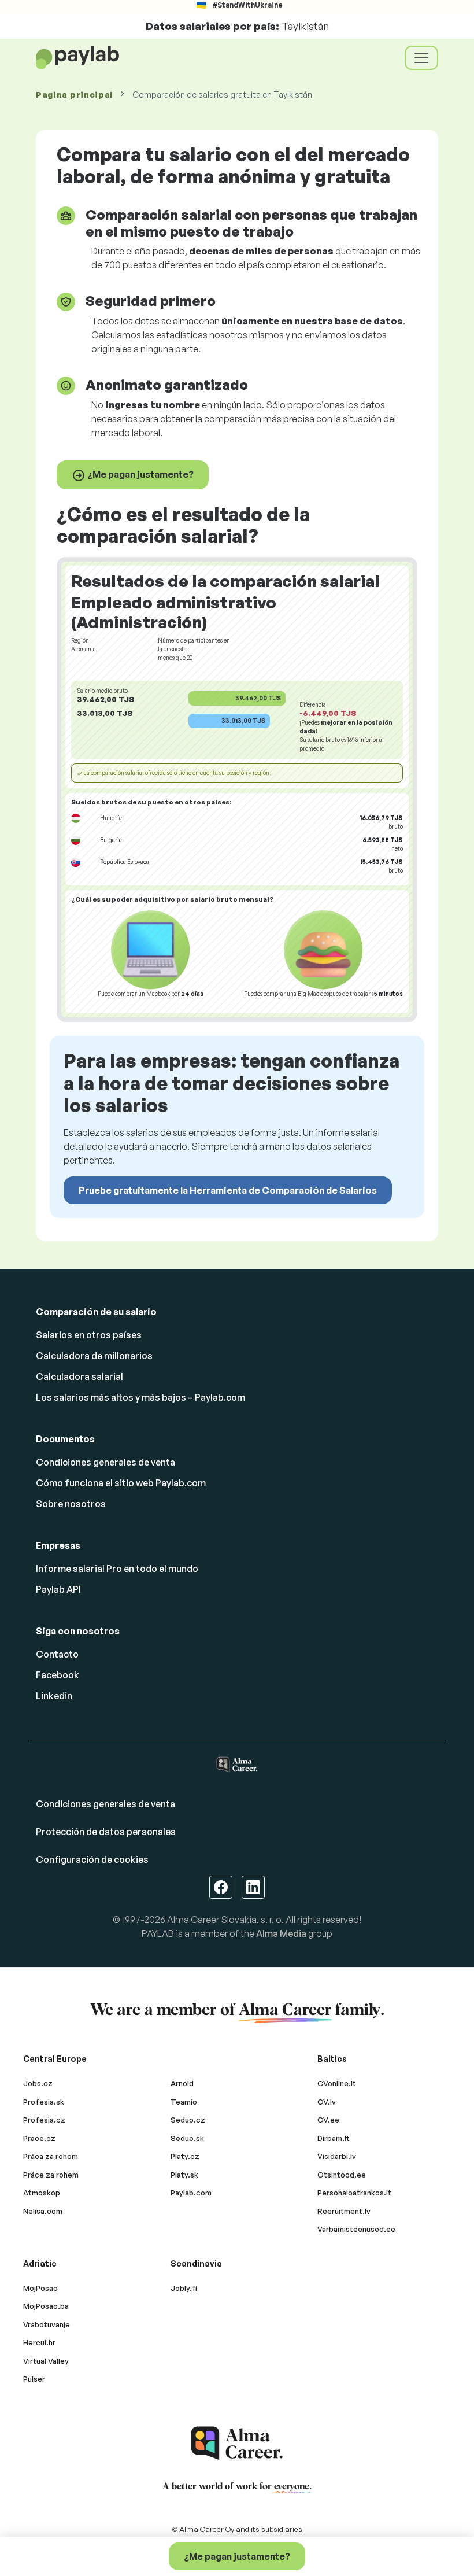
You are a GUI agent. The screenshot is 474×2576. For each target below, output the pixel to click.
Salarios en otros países (89, 1335)
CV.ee (328, 2120)
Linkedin (54, 1696)
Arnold (182, 2083)
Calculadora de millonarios (94, 1356)
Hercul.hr (39, 2342)
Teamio (184, 2102)
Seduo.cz (188, 2120)
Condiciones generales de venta (105, 1462)
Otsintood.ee (342, 2175)
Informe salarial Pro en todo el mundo (117, 1569)
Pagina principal (74, 95)
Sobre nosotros (71, 1504)
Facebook (58, 1675)
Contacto (57, 1654)
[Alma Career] (237, 2443)
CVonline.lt (337, 2083)
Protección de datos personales (106, 1832)
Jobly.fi (184, 2288)
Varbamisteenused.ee (356, 2229)
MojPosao (40, 2288)
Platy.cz (185, 2156)
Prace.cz (39, 2138)
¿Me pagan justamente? (140, 474)
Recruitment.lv (344, 2211)
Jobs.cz (38, 2083)
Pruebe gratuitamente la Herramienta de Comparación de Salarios (228, 1190)
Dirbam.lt (334, 2138)
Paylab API (58, 1589)
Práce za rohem (51, 2175)
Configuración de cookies (92, 1859)
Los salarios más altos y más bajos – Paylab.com (140, 1397)
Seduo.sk (187, 2138)
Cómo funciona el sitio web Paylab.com (121, 1483)
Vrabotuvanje (47, 2324)
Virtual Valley (46, 2361)
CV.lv (327, 2102)
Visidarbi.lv (337, 2156)
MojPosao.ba (46, 2306)
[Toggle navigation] (421, 58)
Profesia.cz (44, 2120)
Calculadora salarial (79, 1376)
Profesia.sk (44, 2102)
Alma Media (281, 1933)
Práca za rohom (51, 2156)
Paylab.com (191, 2193)
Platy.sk (184, 2175)
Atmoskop (42, 2193)
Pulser (34, 2379)
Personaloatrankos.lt (354, 2193)
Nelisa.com (43, 2211)
